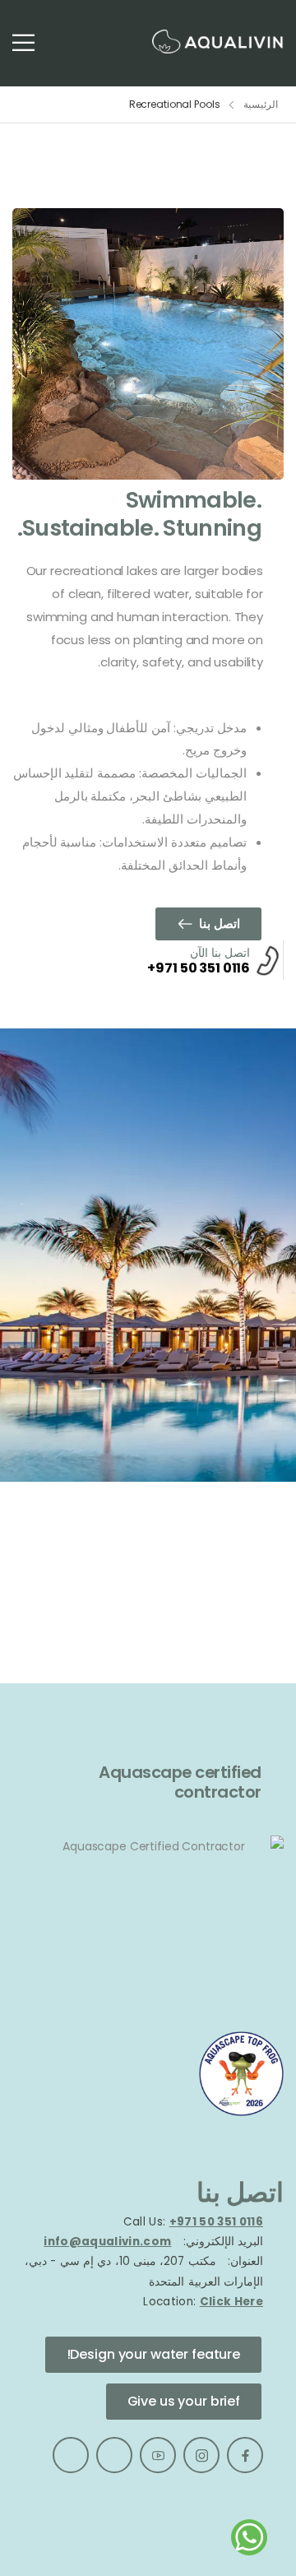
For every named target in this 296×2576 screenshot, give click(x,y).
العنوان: (244, 2261)
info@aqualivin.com (107, 2242)
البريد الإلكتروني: (223, 2242)
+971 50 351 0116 (199, 968)
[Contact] (266, 960)
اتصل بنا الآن (220, 953)
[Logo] (218, 42)
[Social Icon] (245, 2455)
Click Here (231, 2302)
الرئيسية (261, 104)
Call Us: (145, 2222)
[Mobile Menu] (23, 42)
